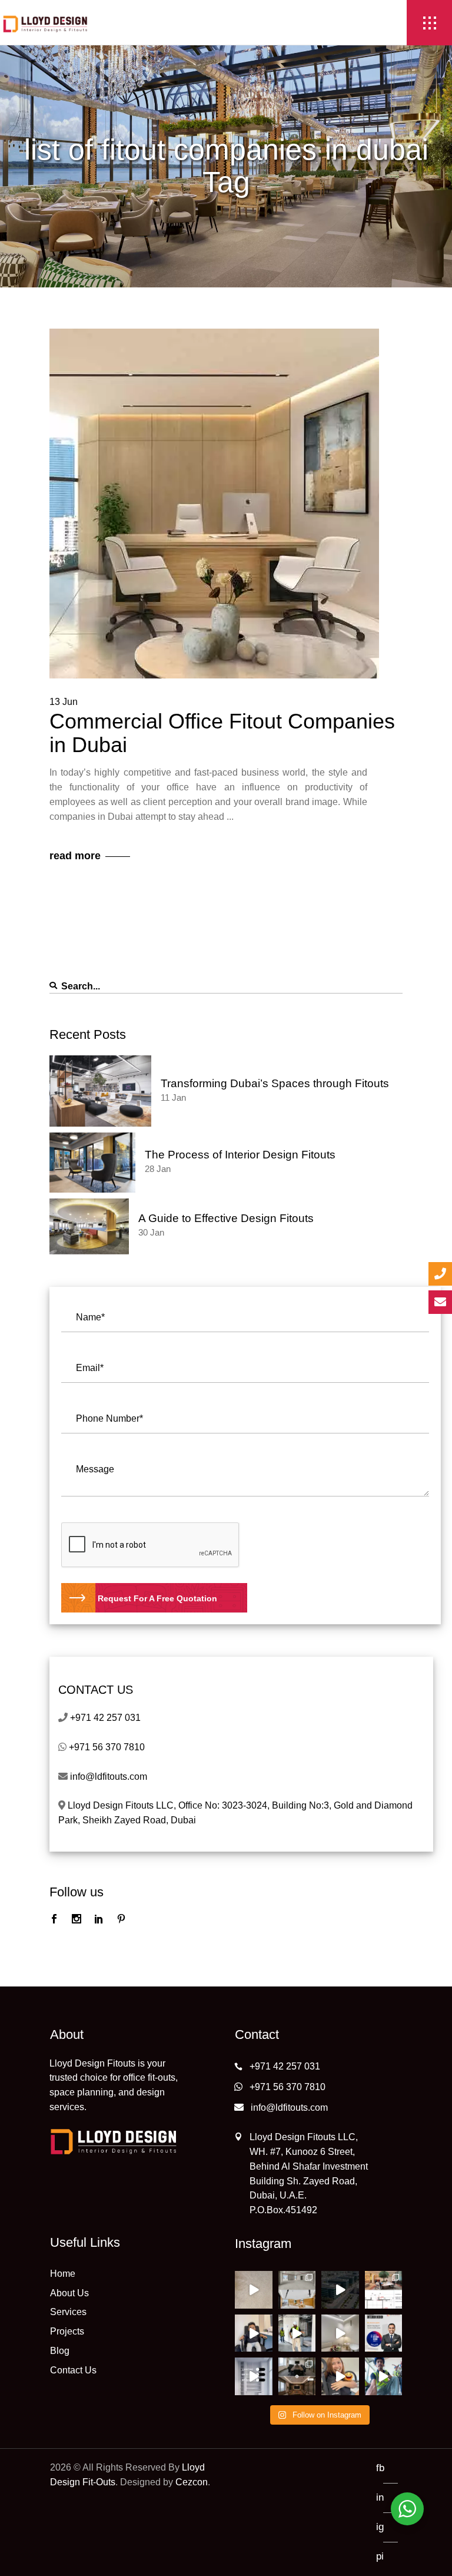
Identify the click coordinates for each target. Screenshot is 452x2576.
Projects (67, 2331)
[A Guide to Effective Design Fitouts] (89, 1226)
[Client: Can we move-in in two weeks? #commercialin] (297, 2333)
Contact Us (73, 2370)
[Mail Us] (440, 1302)
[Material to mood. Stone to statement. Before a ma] (254, 2290)
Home (63, 2274)
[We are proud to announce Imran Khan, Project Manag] (384, 2333)
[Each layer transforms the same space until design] (254, 2376)
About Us (69, 2293)
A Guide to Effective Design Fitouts (226, 1218)
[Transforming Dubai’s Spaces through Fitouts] (100, 1091)
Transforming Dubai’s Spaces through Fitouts (275, 1083)
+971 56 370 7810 (107, 1747)
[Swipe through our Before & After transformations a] (297, 2376)
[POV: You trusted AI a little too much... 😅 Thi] (340, 2376)
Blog (60, 2351)
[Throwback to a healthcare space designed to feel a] (340, 2333)
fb (380, 2468)
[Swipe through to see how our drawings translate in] (384, 2290)
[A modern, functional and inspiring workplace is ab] (340, 2290)
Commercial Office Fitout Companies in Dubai (222, 733)
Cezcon (192, 2482)
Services (68, 2312)
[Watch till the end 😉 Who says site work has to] (384, 2376)
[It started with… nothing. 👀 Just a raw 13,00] (297, 2290)
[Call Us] (440, 1274)
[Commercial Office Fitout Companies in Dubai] (214, 504)
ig (380, 2527)
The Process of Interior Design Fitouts (240, 1155)
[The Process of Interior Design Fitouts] (92, 1163)
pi (380, 2556)
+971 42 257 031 (105, 1718)
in (380, 2497)
